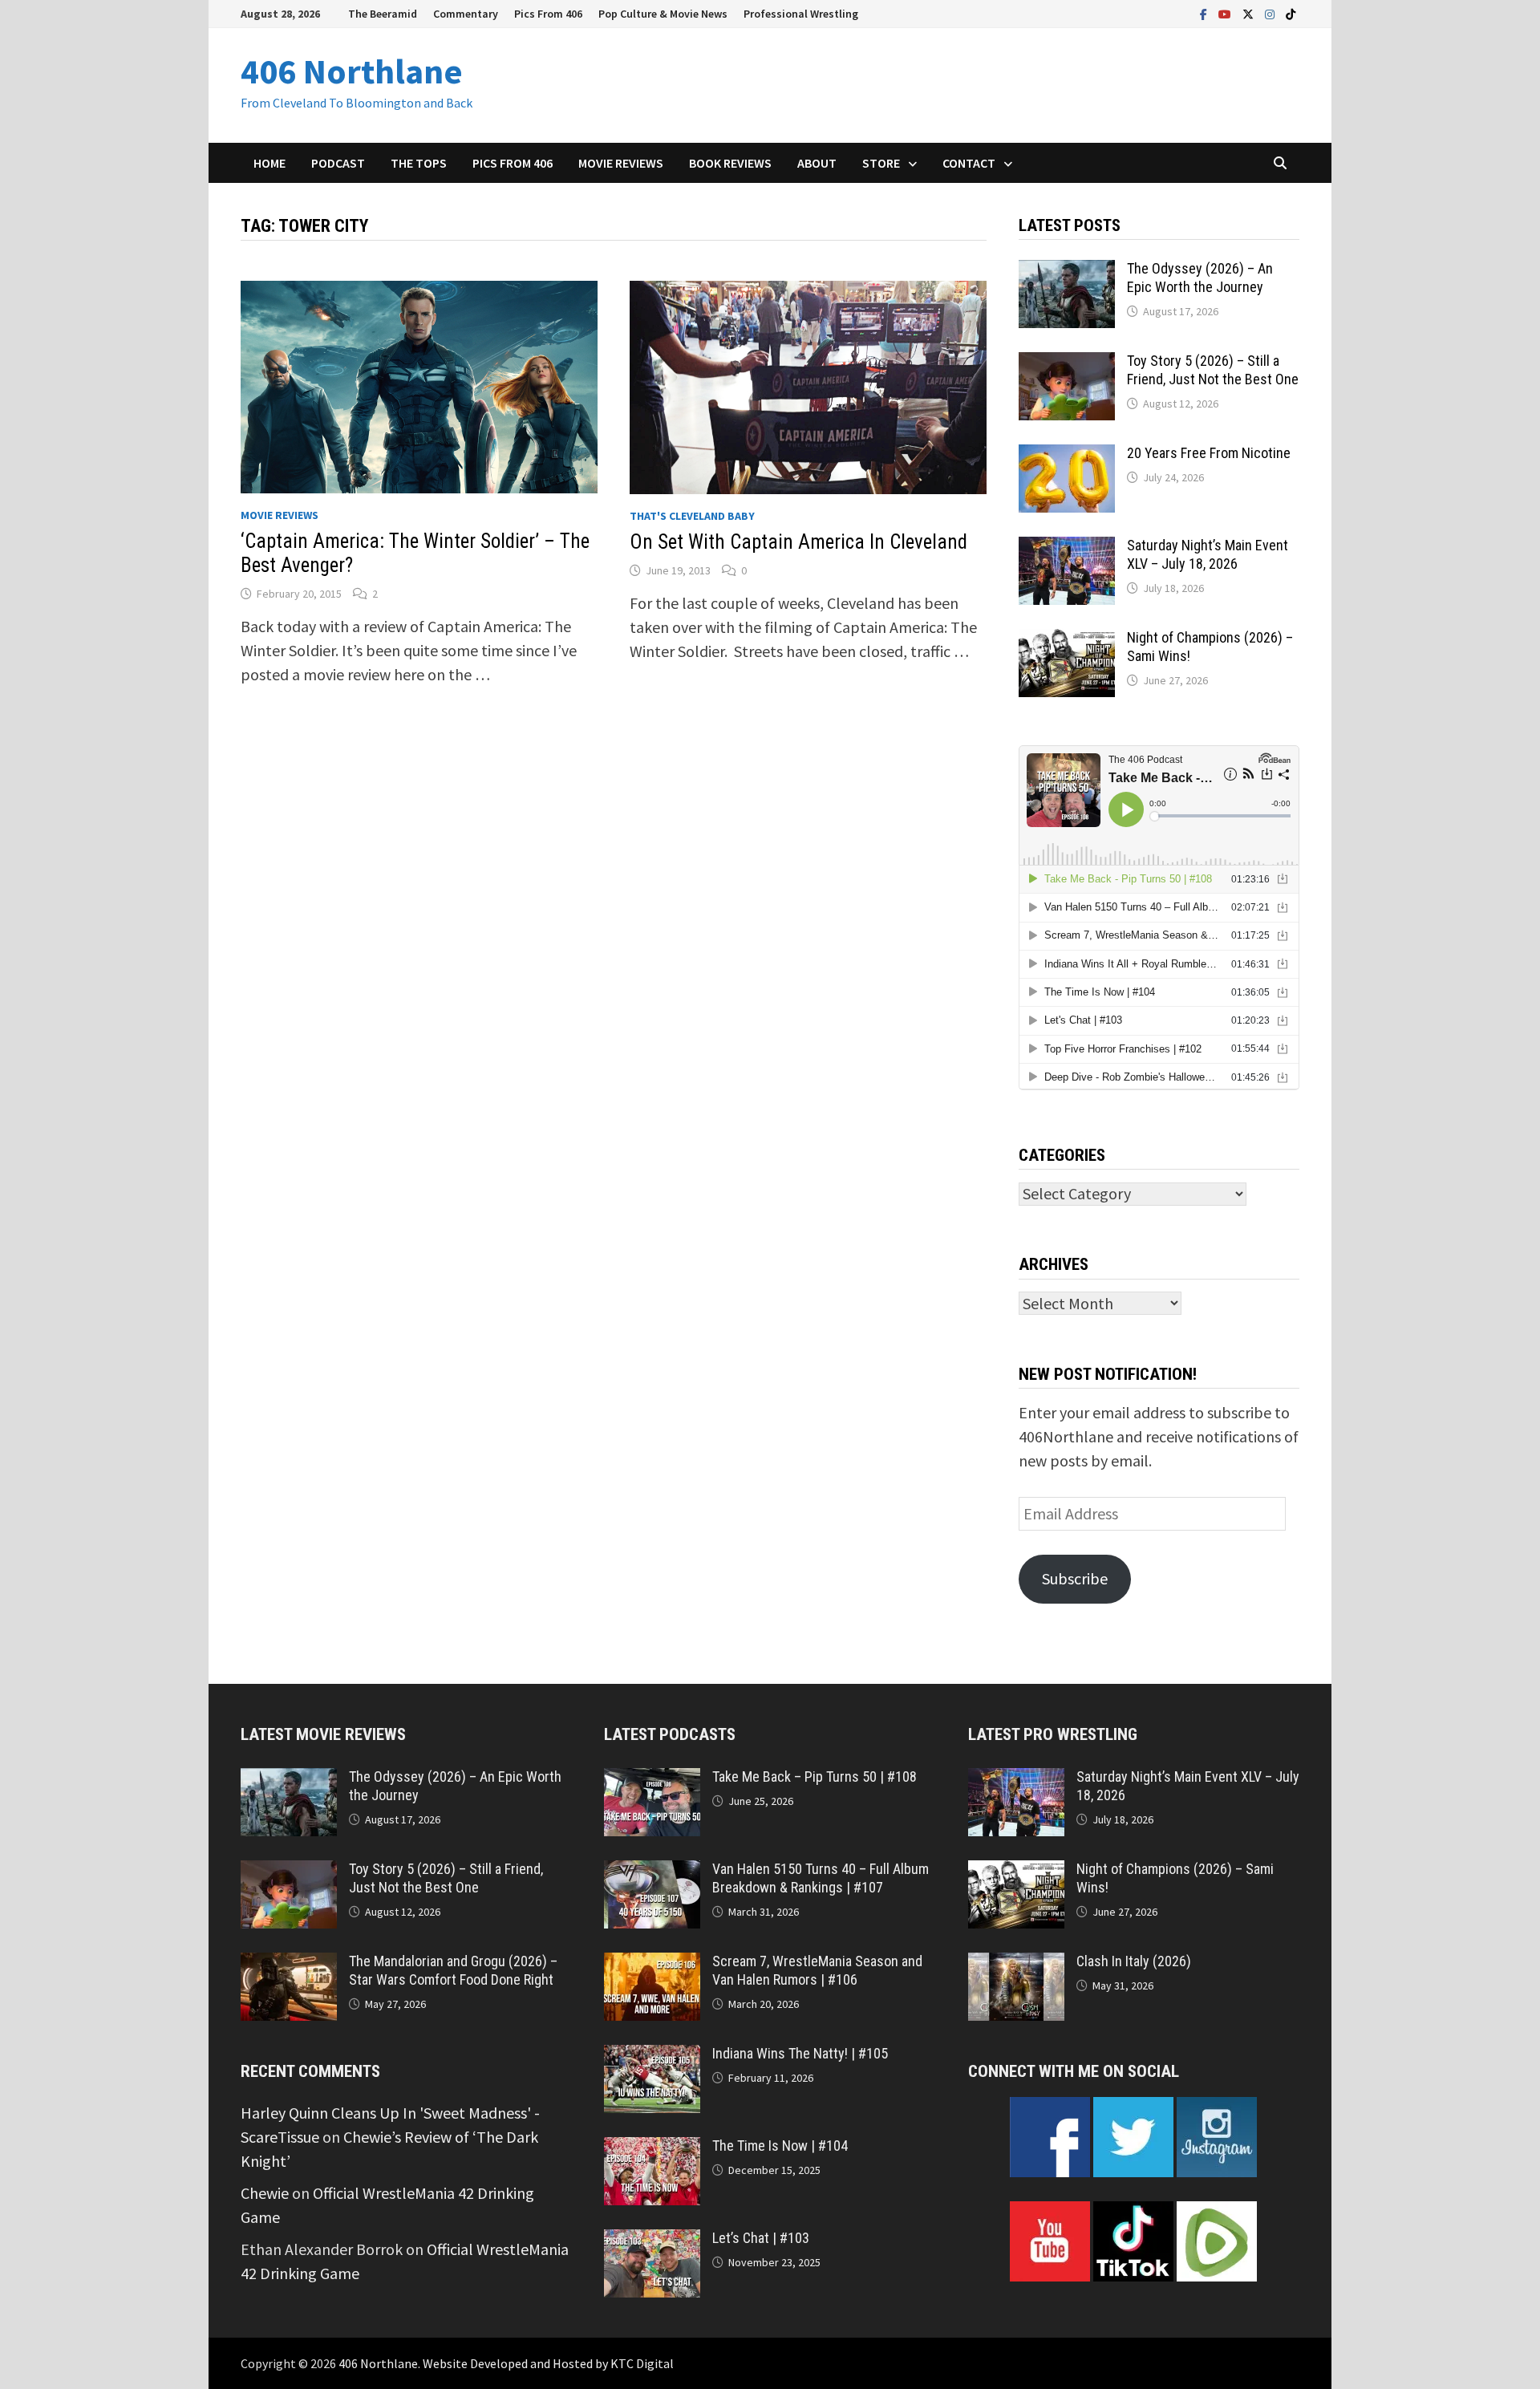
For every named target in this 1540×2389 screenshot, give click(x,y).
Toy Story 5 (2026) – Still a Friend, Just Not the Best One (1213, 370)
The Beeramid (383, 14)
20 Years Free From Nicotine (1209, 453)
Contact (969, 163)
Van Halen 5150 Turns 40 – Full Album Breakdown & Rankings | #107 (821, 1878)
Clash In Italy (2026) (1134, 1961)
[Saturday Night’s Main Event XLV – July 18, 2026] (1067, 548)
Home (269, 163)
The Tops (419, 163)
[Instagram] (1271, 12)
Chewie (265, 2193)
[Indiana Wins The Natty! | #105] (652, 2056)
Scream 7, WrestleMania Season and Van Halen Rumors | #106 (817, 1970)
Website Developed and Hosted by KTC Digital (548, 2363)
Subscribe (1075, 1578)
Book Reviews (730, 163)
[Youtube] (1226, 12)
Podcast (338, 163)
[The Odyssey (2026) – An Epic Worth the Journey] (1067, 272)
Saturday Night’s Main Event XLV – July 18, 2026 (1208, 554)
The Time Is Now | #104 (780, 2146)
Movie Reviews (621, 163)
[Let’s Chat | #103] (652, 2241)
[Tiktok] (1291, 12)
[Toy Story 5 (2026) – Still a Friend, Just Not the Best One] (1067, 364)
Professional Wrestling (801, 14)
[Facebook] (1205, 12)
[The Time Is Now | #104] (652, 2149)
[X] (1250, 12)
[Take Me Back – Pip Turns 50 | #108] (652, 1780)
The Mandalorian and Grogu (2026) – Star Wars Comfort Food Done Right (453, 1970)
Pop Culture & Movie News (663, 14)
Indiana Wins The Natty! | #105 (800, 2053)
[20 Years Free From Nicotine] (1067, 456)
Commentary (466, 14)
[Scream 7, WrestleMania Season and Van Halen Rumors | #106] (652, 1964)
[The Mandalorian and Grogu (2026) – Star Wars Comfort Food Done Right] (289, 1964)
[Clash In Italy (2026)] (1016, 1964)
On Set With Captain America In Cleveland (798, 542)
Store (881, 163)
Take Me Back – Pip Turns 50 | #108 (815, 1777)
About (817, 163)
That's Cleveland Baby (692, 516)
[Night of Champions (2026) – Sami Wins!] (1067, 641)
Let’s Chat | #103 (761, 2238)
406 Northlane (352, 71)
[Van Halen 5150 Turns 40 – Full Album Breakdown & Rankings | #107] (652, 1872)
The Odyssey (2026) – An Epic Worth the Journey (1200, 278)
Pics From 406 (548, 14)
